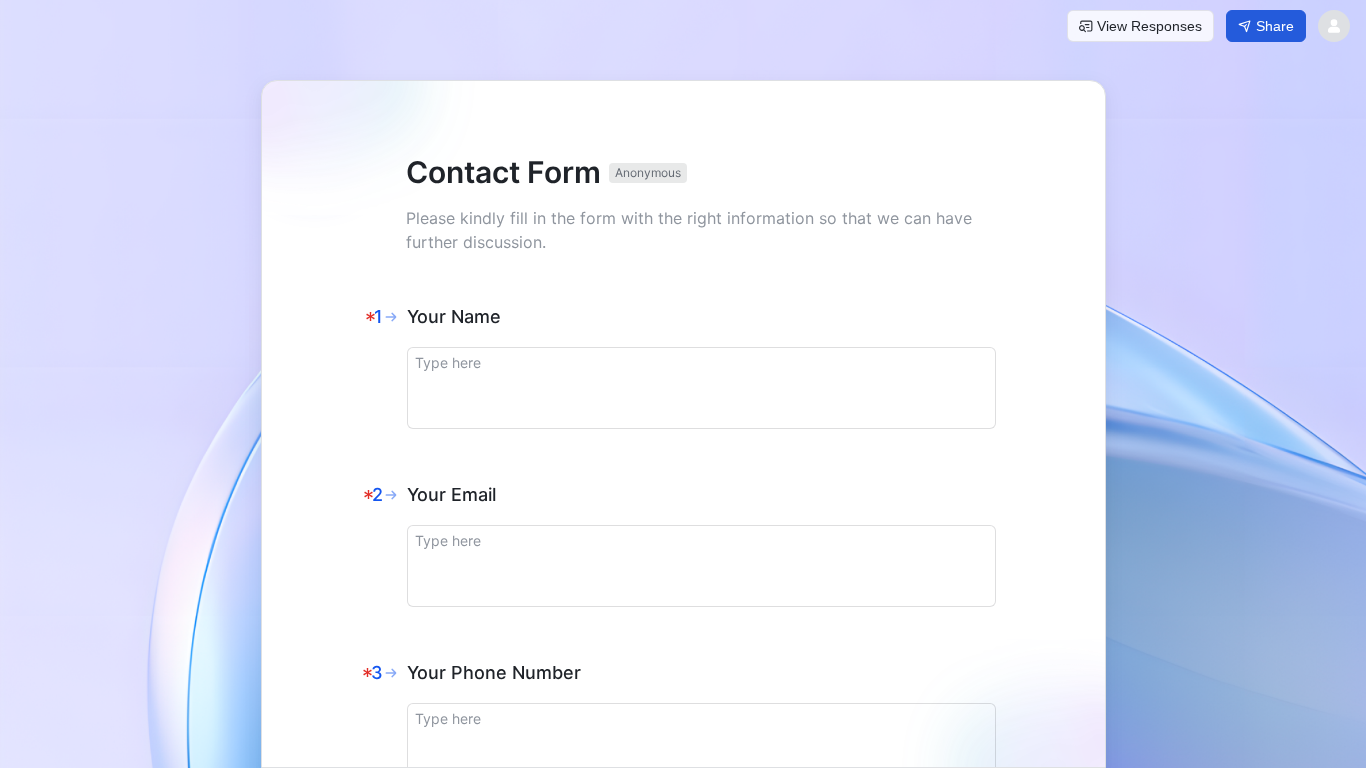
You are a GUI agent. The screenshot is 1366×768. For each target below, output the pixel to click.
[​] (701, 388)
